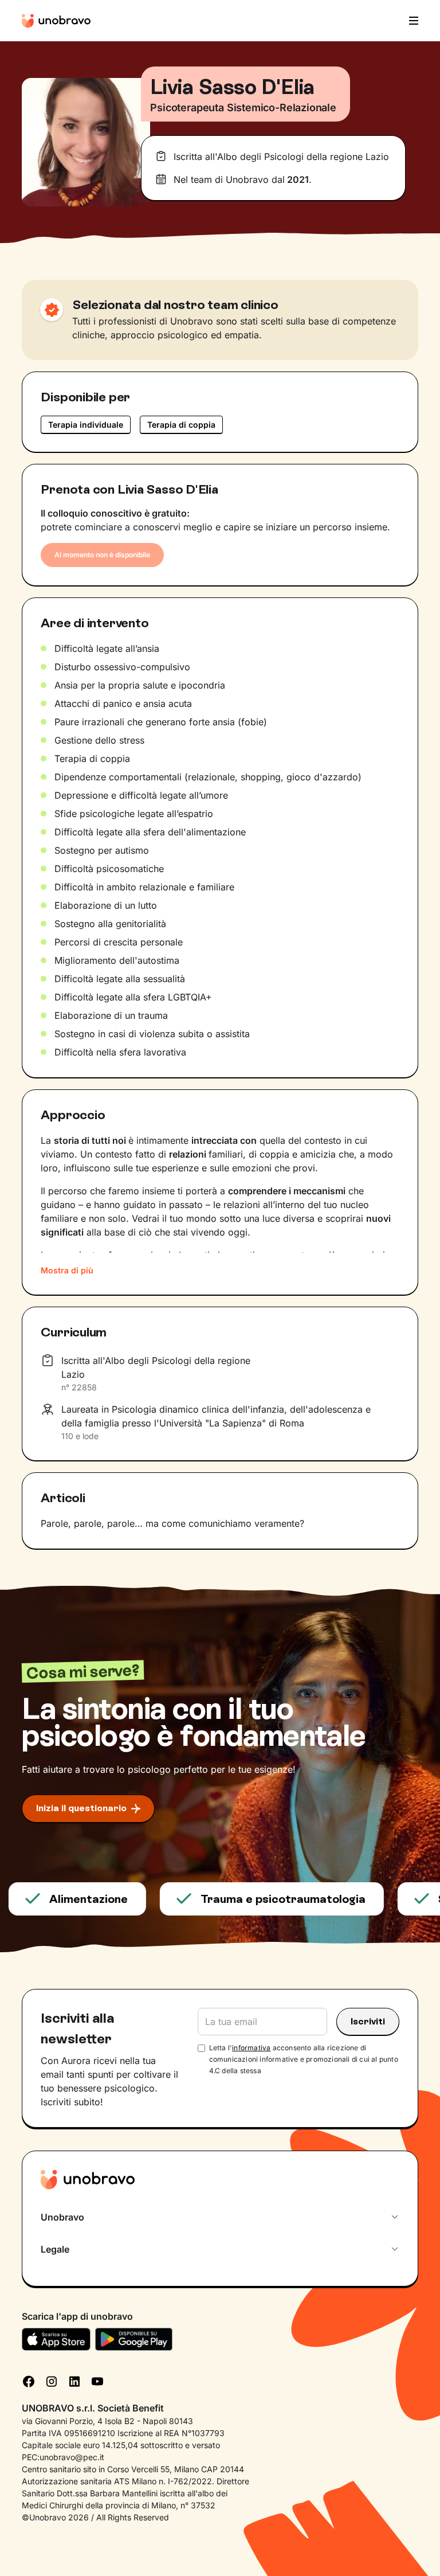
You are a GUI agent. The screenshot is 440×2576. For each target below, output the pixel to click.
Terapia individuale (86, 425)
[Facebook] (29, 2380)
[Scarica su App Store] (56, 2339)
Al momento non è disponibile (102, 555)
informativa (251, 2048)
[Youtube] (97, 2380)
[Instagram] (52, 2380)
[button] (410, 21)
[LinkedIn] (74, 2380)
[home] (56, 21)
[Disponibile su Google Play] (134, 2339)
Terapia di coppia (181, 425)
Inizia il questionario (81, 1808)
